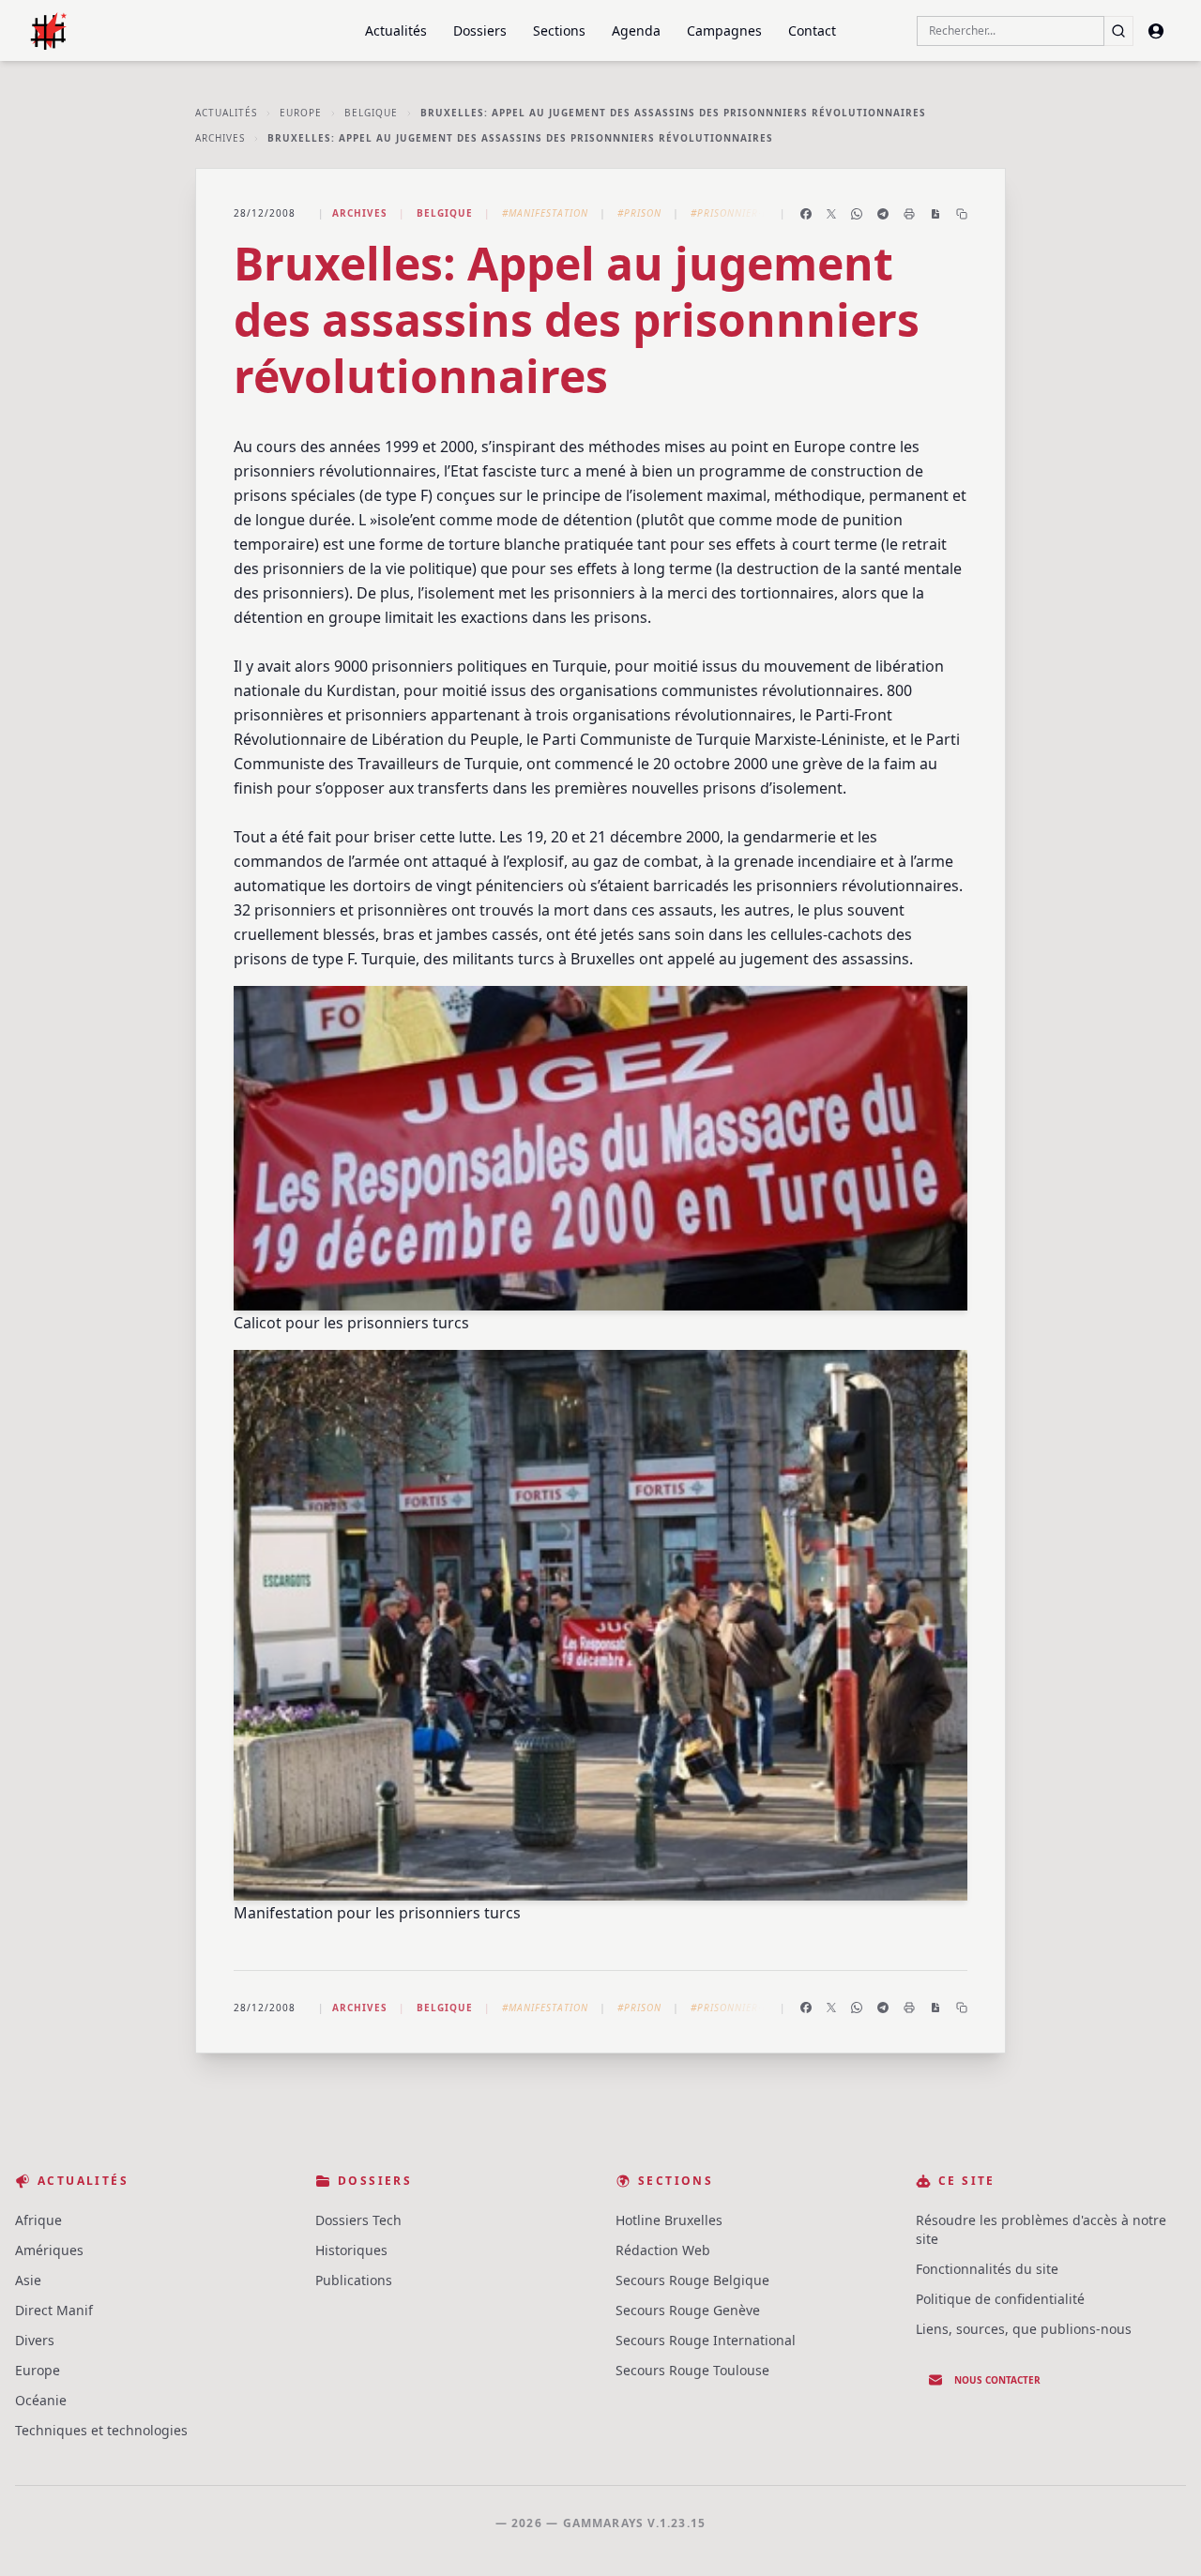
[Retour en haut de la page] (1160, 2535)
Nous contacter (997, 2380)
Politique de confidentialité (1000, 2299)
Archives (220, 138)
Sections (559, 30)
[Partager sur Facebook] (806, 214)
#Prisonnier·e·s (734, 213)
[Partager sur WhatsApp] (857, 214)
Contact (812, 30)
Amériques (49, 2250)
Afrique (38, 2220)
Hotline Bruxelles (669, 2220)
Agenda (636, 30)
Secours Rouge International (706, 2340)
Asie (28, 2280)
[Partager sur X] (831, 214)
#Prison (639, 213)
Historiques (351, 2250)
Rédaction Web (663, 2250)
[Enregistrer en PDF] (935, 214)
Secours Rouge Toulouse (692, 2370)
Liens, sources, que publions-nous (1024, 2329)
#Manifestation (545, 213)
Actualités (396, 30)
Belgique (371, 113)
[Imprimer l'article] (909, 214)
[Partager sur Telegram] (883, 214)
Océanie (41, 2400)
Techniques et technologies (101, 2430)
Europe (301, 113)
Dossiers (480, 30)
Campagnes (724, 30)
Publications (354, 2280)
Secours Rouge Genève (688, 2310)
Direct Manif (54, 2310)
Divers (35, 2340)
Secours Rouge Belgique (692, 2280)
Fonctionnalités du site (987, 2269)
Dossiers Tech (358, 2220)
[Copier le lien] (962, 214)
